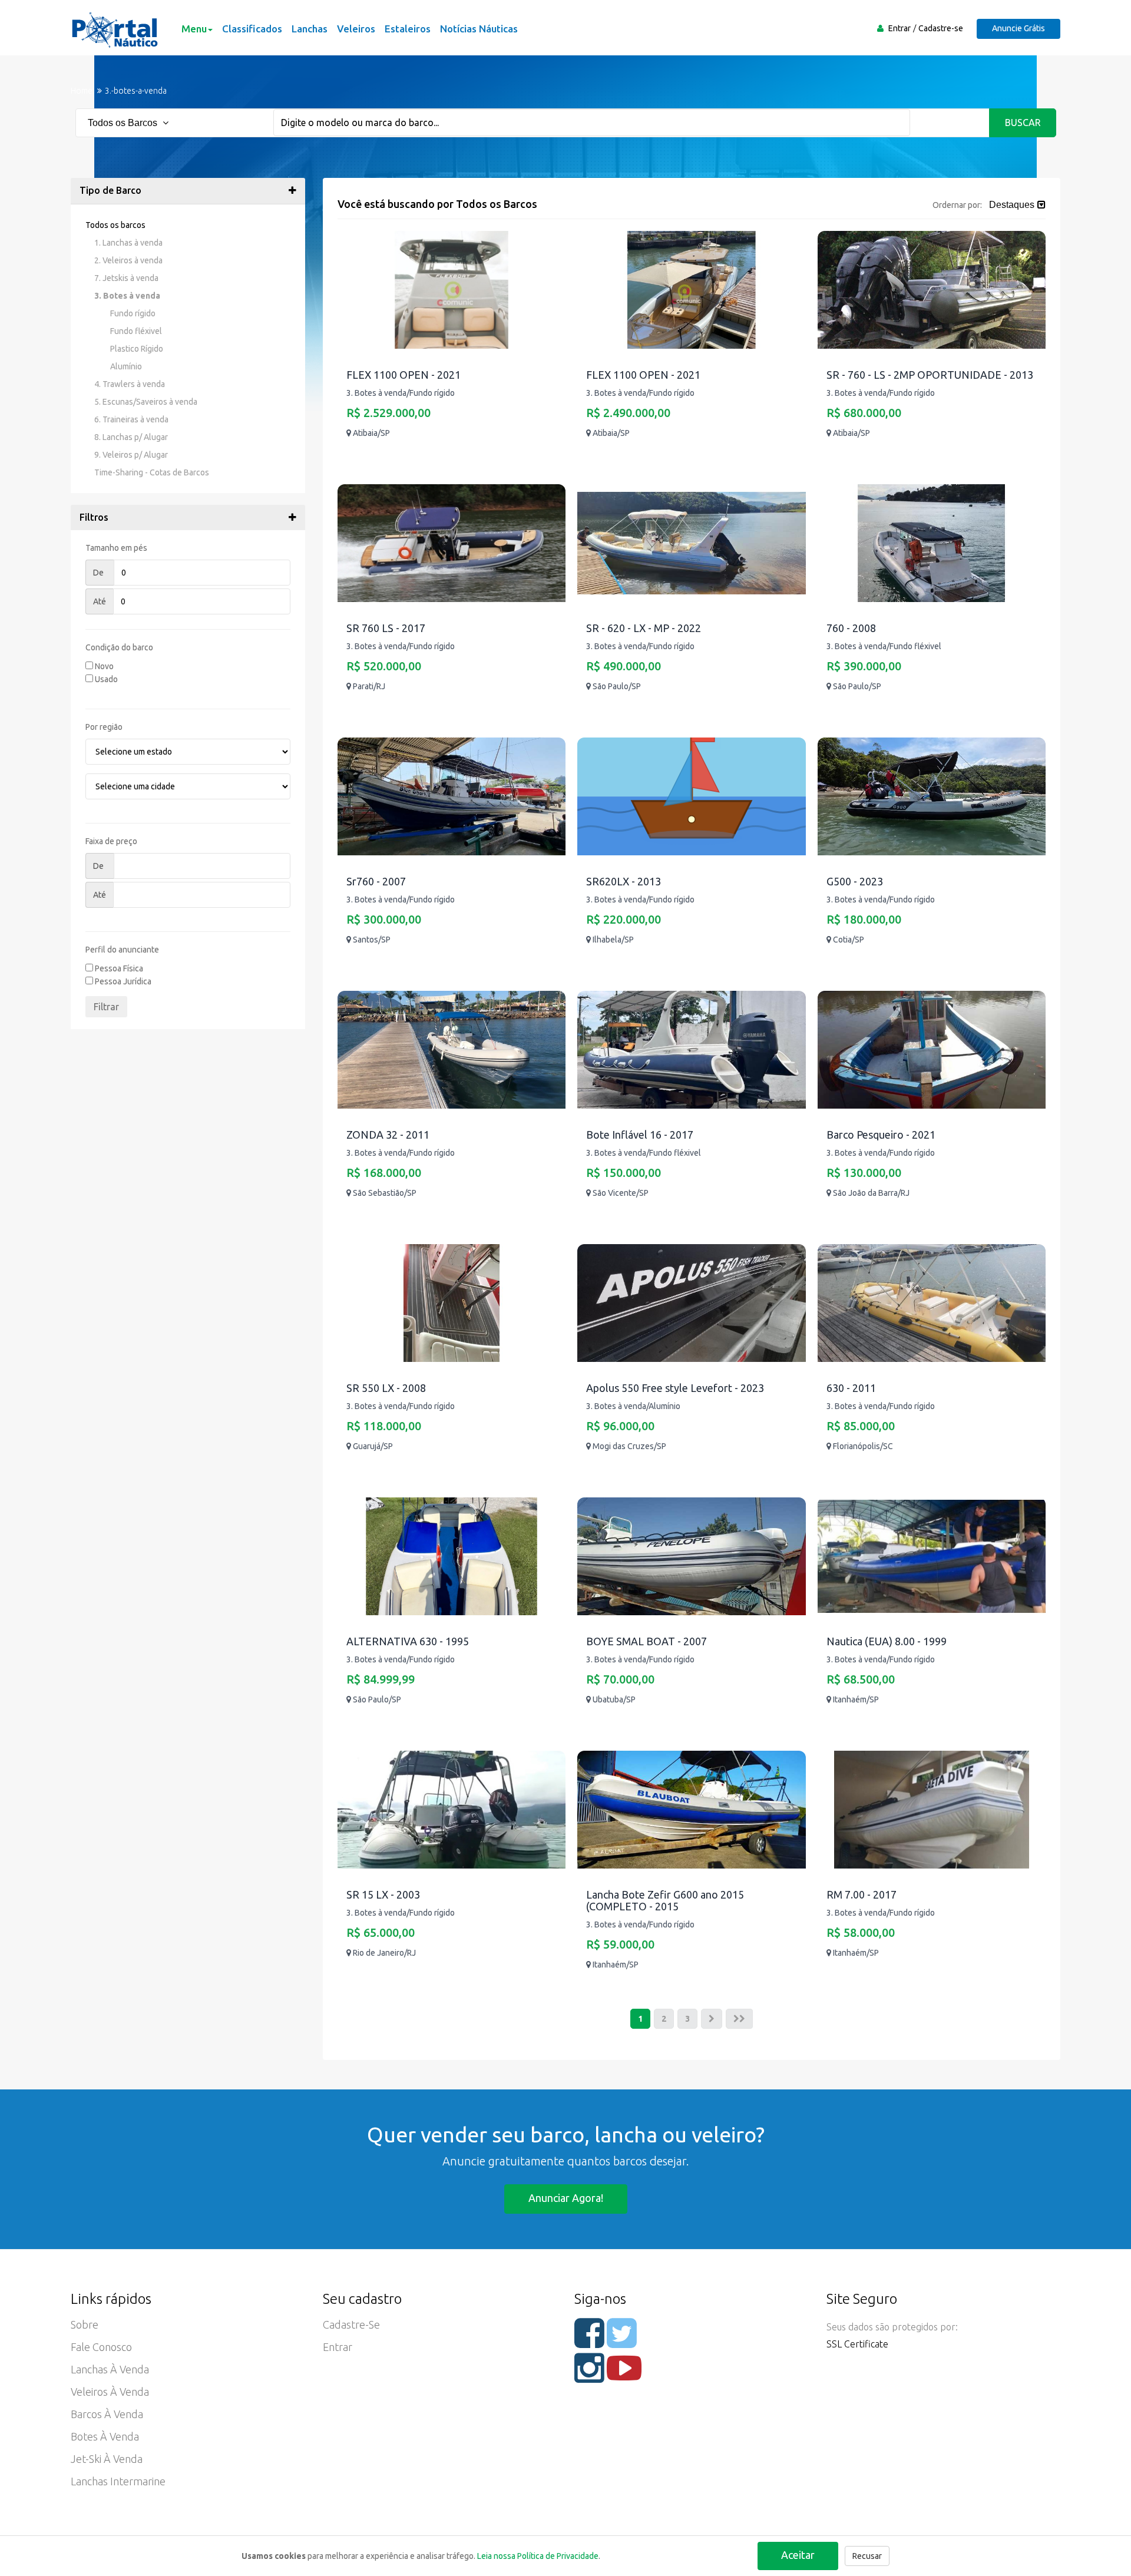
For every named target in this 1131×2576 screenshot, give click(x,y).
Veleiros (356, 29)
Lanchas (310, 29)
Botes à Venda (105, 2436)
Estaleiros (408, 29)
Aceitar (798, 2555)
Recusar (867, 2556)
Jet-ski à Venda (107, 2459)
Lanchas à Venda (110, 2369)
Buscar (1023, 123)
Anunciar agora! (566, 2198)
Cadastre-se (941, 28)
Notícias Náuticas (479, 29)
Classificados (252, 29)
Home (82, 91)
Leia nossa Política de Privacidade (538, 2556)
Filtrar (106, 1007)
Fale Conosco (101, 2347)
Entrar (899, 28)
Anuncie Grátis (1018, 28)
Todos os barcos (115, 225)
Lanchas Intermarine (118, 2481)
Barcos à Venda (107, 2414)
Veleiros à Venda (110, 2392)
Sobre (85, 2324)
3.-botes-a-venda (136, 91)
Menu (194, 29)
